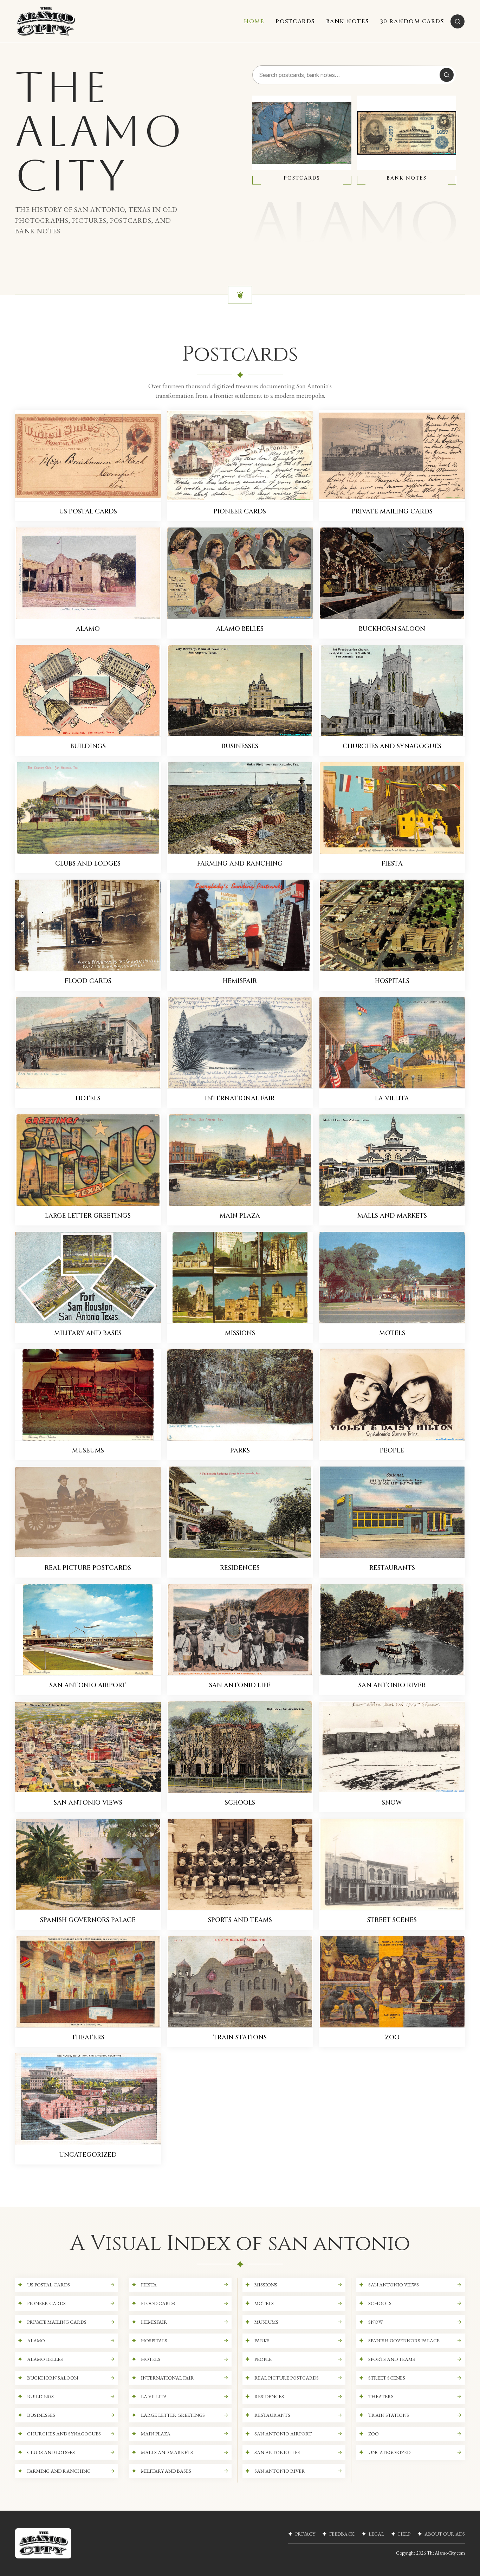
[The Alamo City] (46, 21)
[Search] (458, 21)
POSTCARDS (295, 21)
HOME (254, 21)
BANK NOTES (348, 21)
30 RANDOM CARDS (412, 21)
